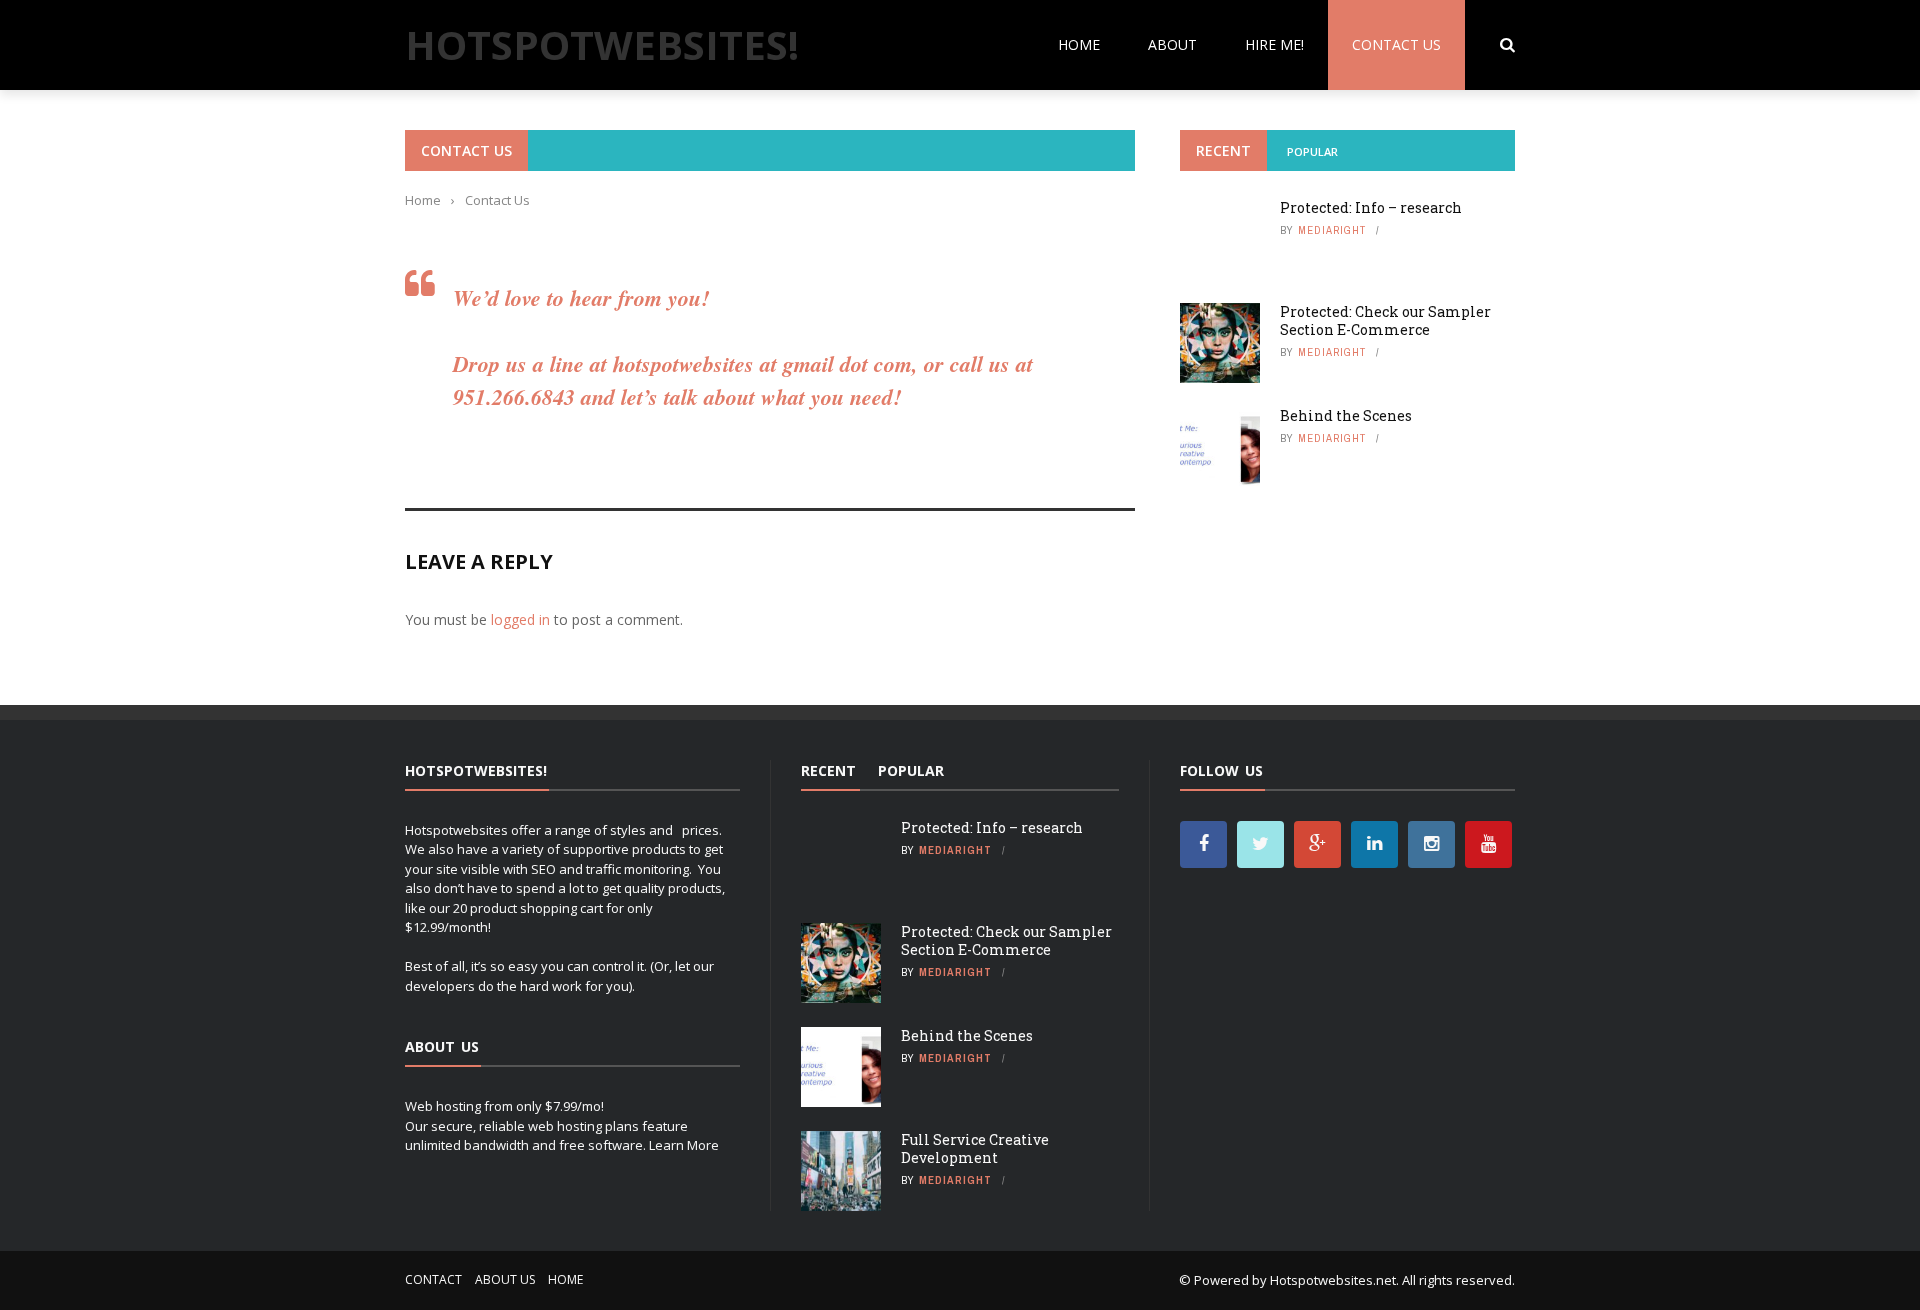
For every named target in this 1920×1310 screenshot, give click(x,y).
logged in (520, 619)
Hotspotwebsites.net (1333, 1280)
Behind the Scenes (1346, 415)
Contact (433, 1279)
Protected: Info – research (1371, 207)
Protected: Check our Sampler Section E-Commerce (1385, 320)
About (1172, 44)
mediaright (1332, 230)
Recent (1223, 150)
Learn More (684, 1145)
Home (1079, 44)
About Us (505, 1279)
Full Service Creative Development (975, 1148)
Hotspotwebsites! (602, 45)
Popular (1312, 151)
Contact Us (1396, 44)
